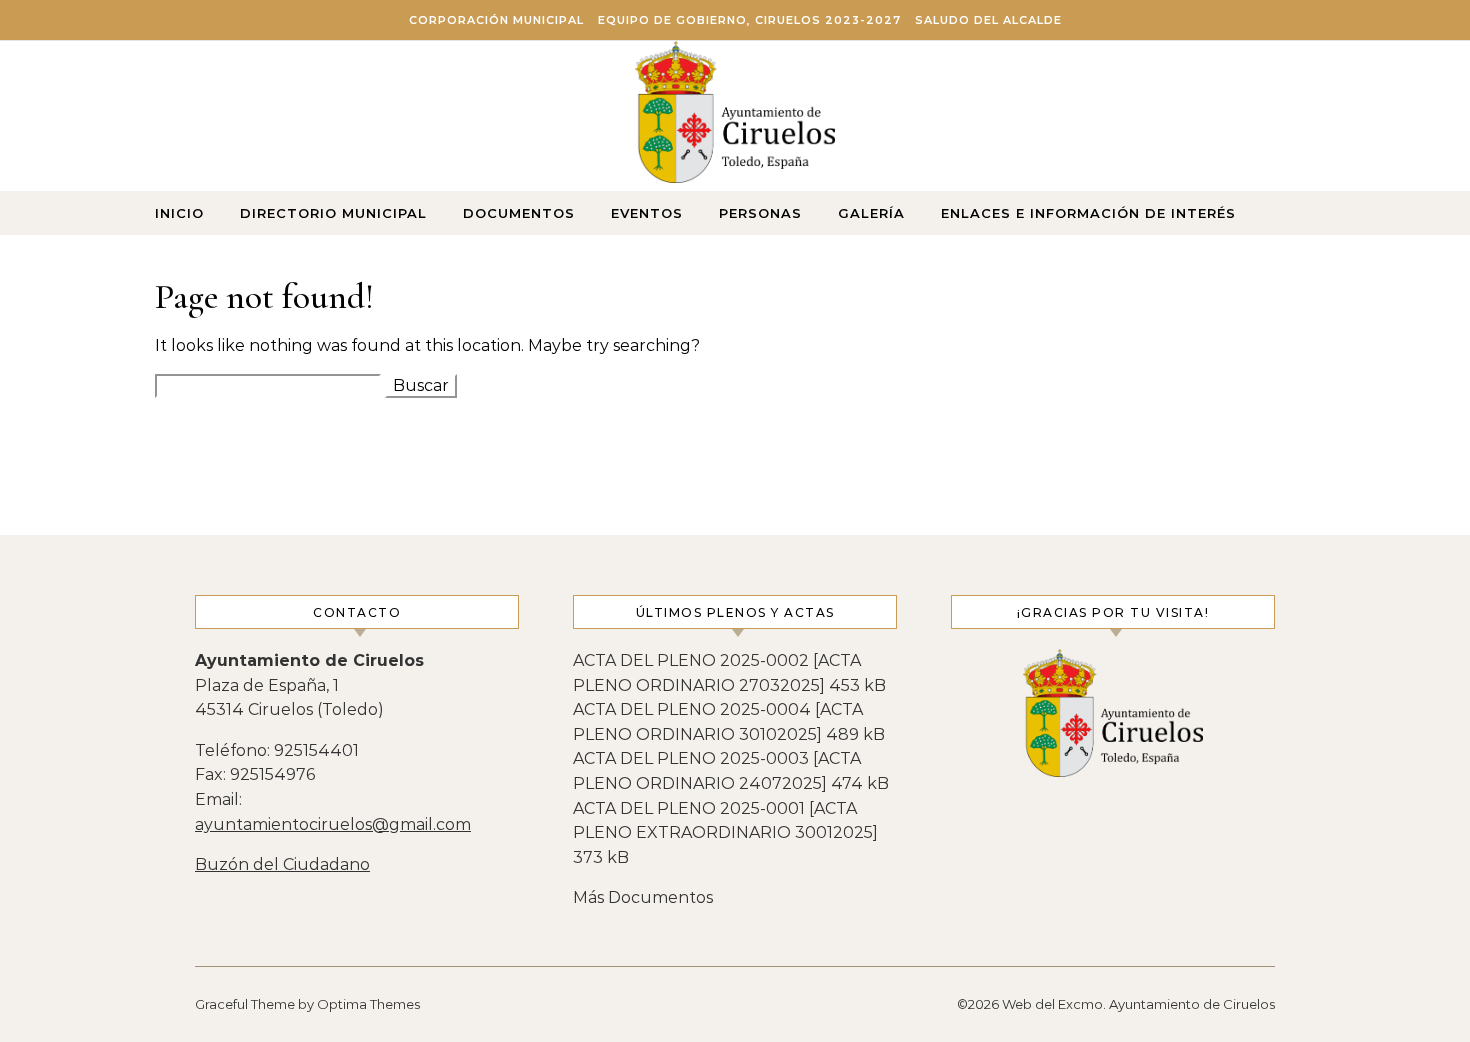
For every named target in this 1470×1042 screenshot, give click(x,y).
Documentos (519, 213)
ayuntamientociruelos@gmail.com (333, 824)
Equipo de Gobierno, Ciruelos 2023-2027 (749, 20)
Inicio (179, 213)
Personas (760, 213)
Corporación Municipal (496, 20)
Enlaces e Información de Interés (1088, 213)
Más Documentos (643, 897)
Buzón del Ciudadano (282, 864)
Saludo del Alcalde (988, 20)
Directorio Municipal (333, 213)
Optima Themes (368, 1004)
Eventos (647, 213)
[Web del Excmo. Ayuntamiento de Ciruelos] (735, 117)
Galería (871, 213)
